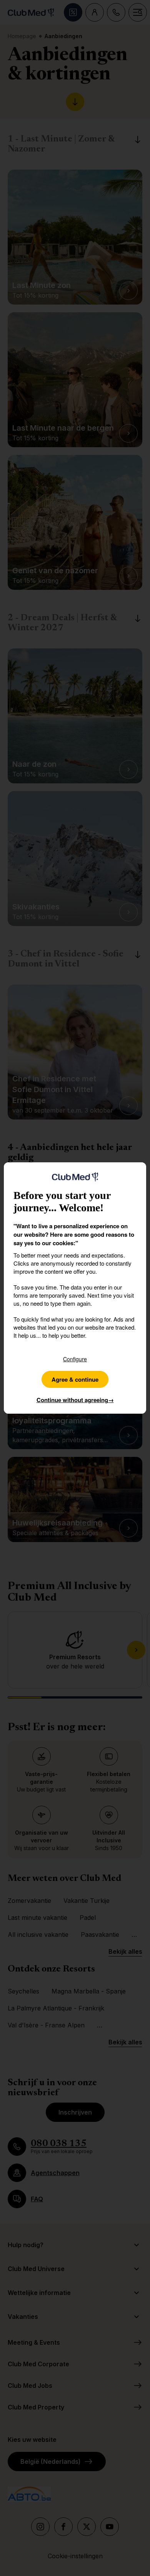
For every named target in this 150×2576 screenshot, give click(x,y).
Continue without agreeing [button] (75, 1400)
